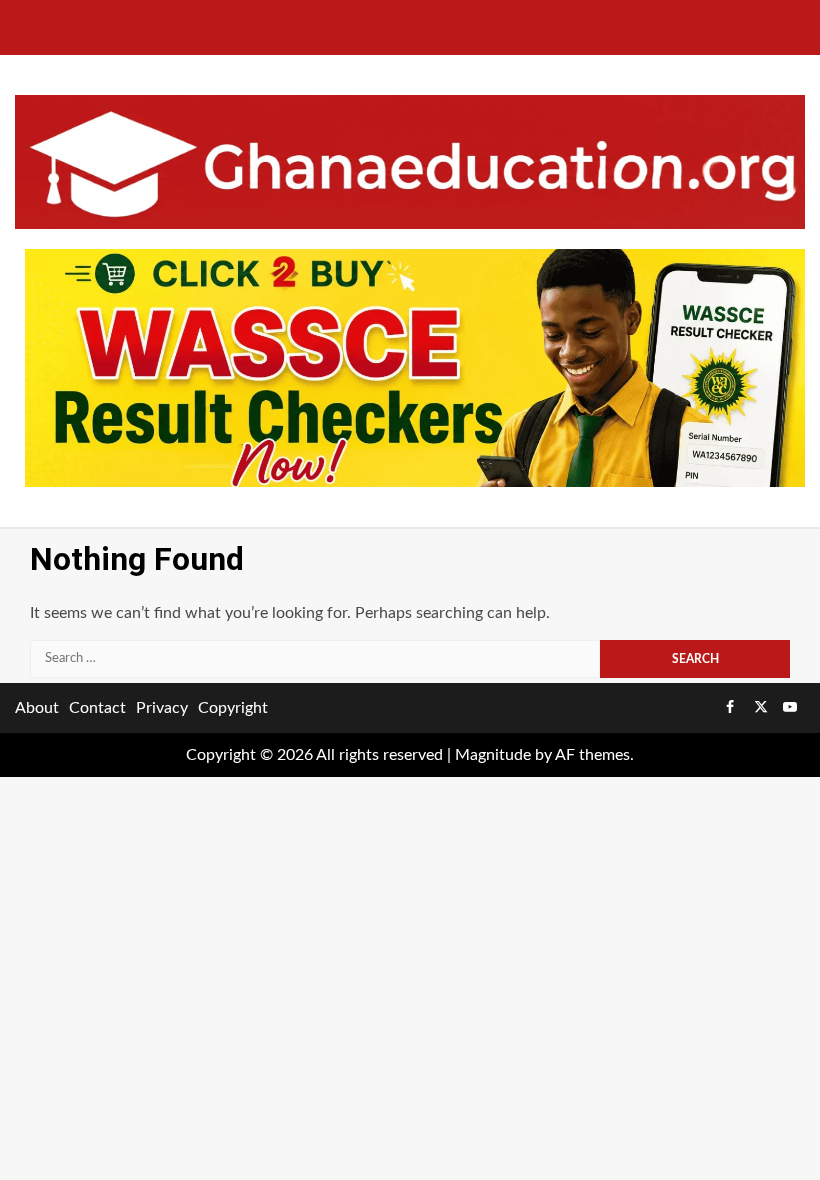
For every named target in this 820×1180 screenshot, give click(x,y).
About (37, 708)
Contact (97, 708)
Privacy (162, 708)
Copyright (233, 708)
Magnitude (493, 755)
